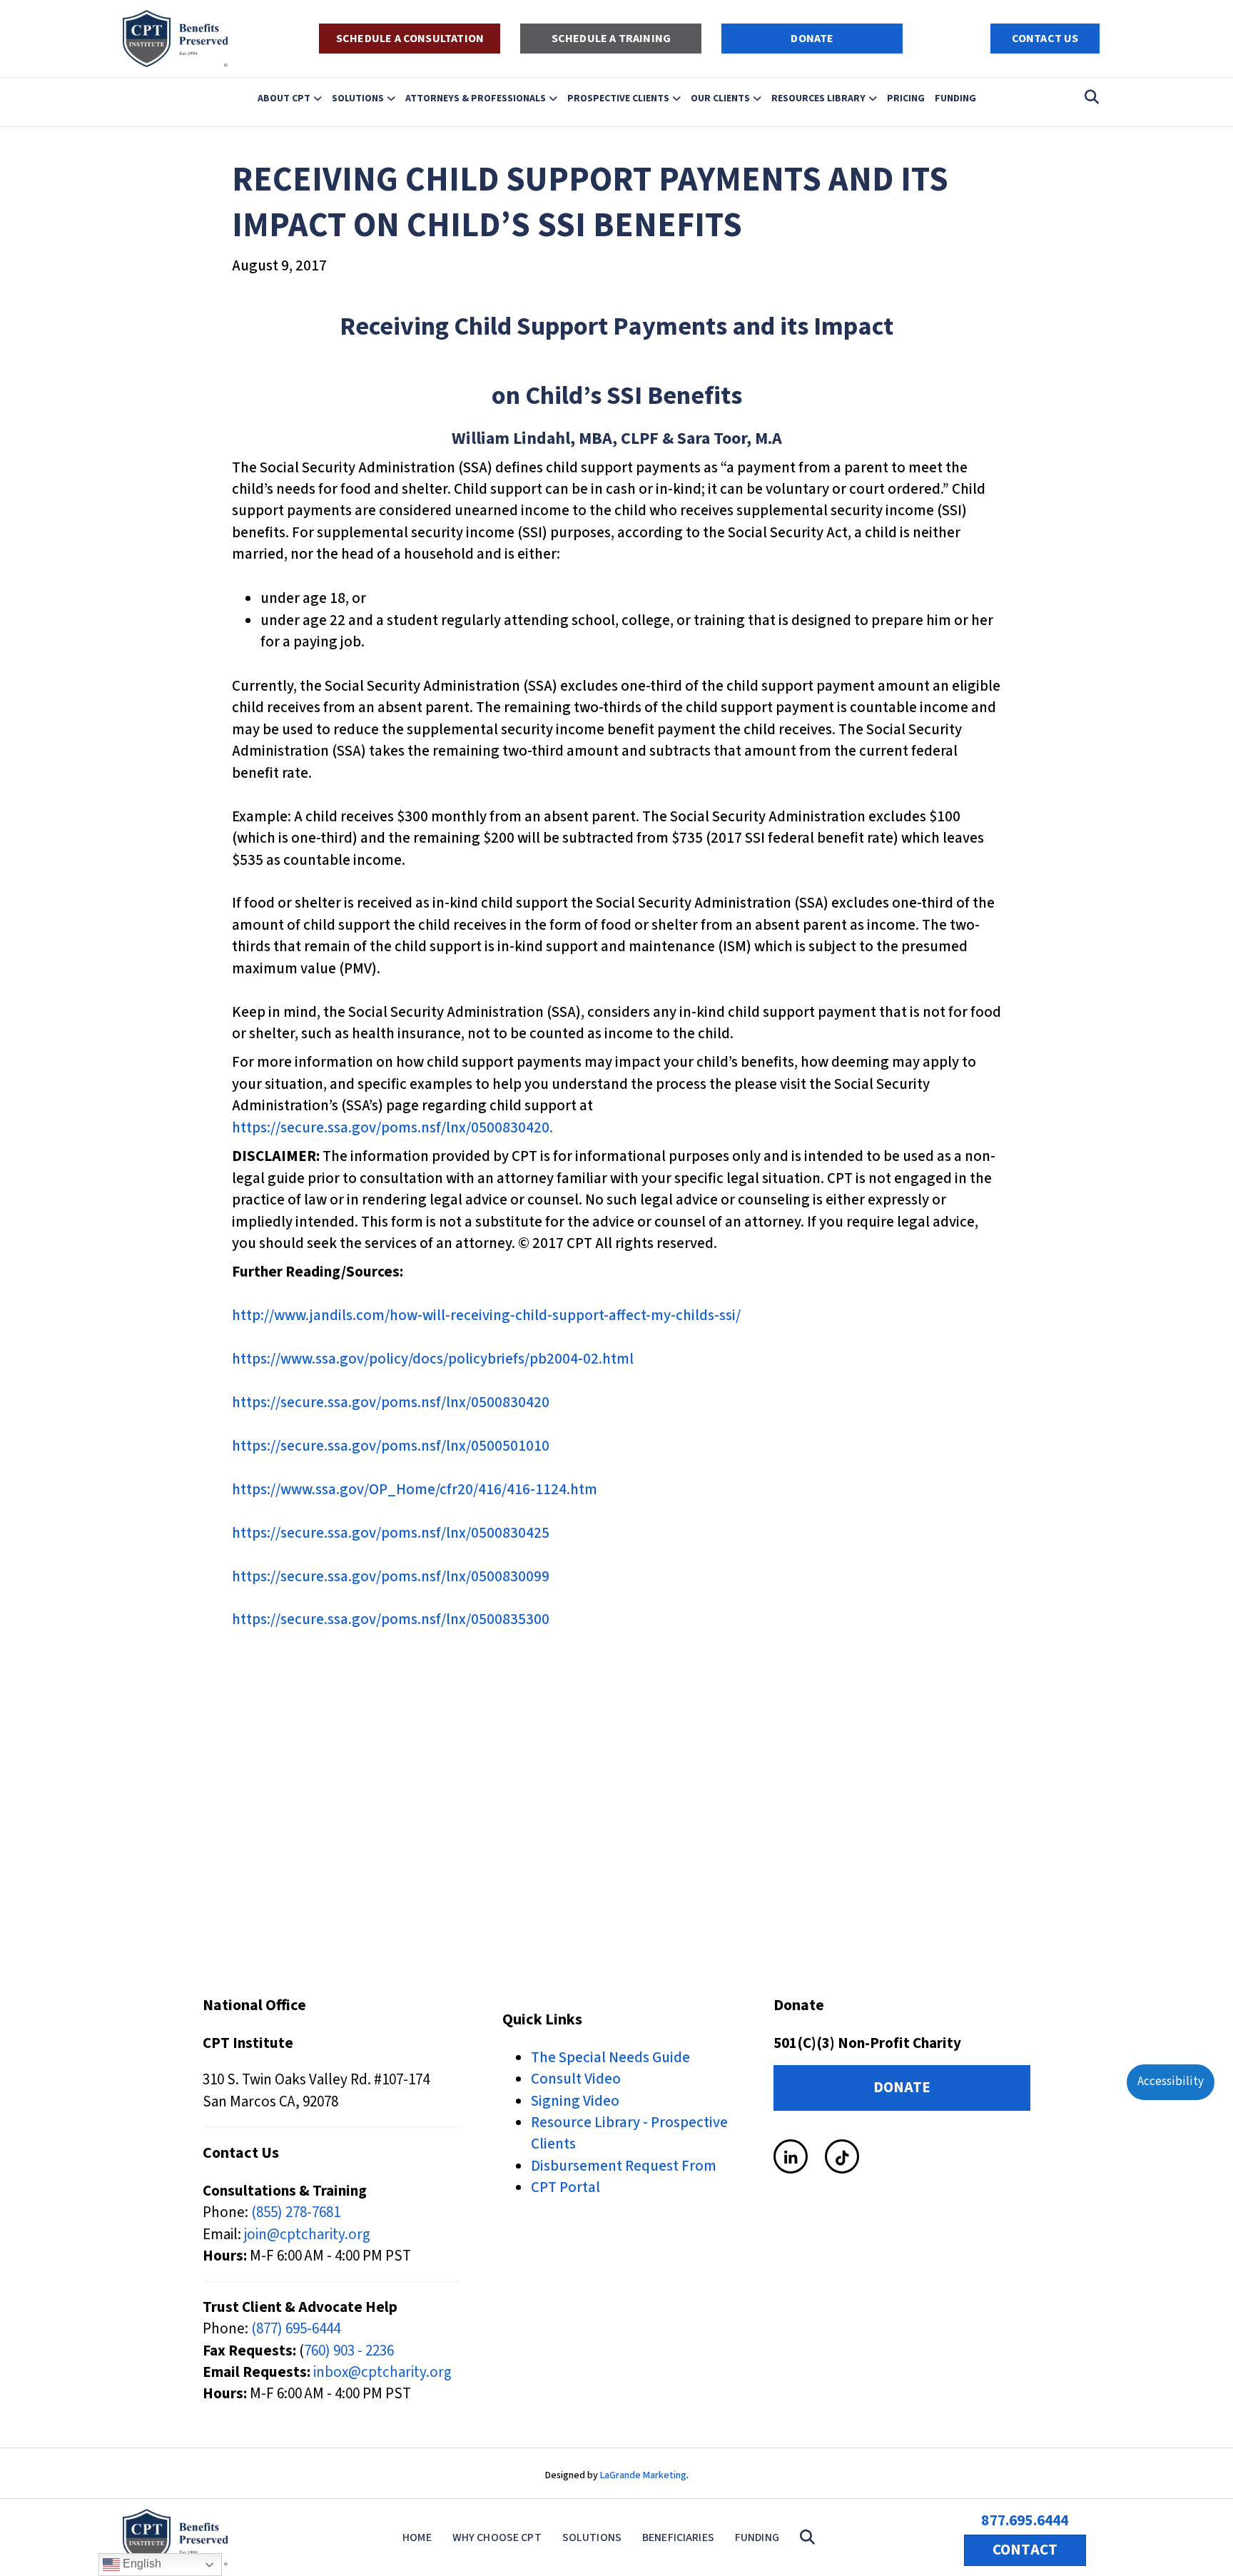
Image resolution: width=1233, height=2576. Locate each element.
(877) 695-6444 (296, 2328)
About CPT (284, 98)
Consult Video (576, 2079)
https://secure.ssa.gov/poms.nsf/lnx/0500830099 (391, 1576)
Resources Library (818, 98)
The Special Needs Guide (610, 2057)
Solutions (358, 98)
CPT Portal (565, 2187)
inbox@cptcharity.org (382, 2372)
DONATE (812, 39)
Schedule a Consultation (410, 39)
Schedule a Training (611, 39)
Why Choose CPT (497, 2537)
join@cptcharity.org (307, 2234)
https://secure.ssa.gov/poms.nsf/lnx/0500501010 (391, 1446)
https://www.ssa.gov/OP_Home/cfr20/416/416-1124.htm (415, 1489)
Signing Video (575, 2101)
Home (417, 2537)
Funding (955, 98)
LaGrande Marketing (643, 2475)
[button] (810, 2538)
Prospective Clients (618, 98)
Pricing (906, 98)
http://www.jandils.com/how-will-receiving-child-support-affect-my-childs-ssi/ (486, 1315)
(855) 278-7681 (296, 2212)
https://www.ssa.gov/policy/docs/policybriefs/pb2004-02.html (433, 1359)
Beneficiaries (678, 2537)
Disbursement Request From (624, 2166)
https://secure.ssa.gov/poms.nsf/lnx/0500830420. (392, 1127)
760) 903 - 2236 (349, 2351)
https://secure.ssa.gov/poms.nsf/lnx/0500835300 (391, 1619)
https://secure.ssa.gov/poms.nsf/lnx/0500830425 (391, 1533)
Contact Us (1045, 39)
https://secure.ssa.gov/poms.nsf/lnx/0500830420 (391, 1402)
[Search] (1088, 97)
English (141, 2564)
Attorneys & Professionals (476, 98)
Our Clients (720, 98)
